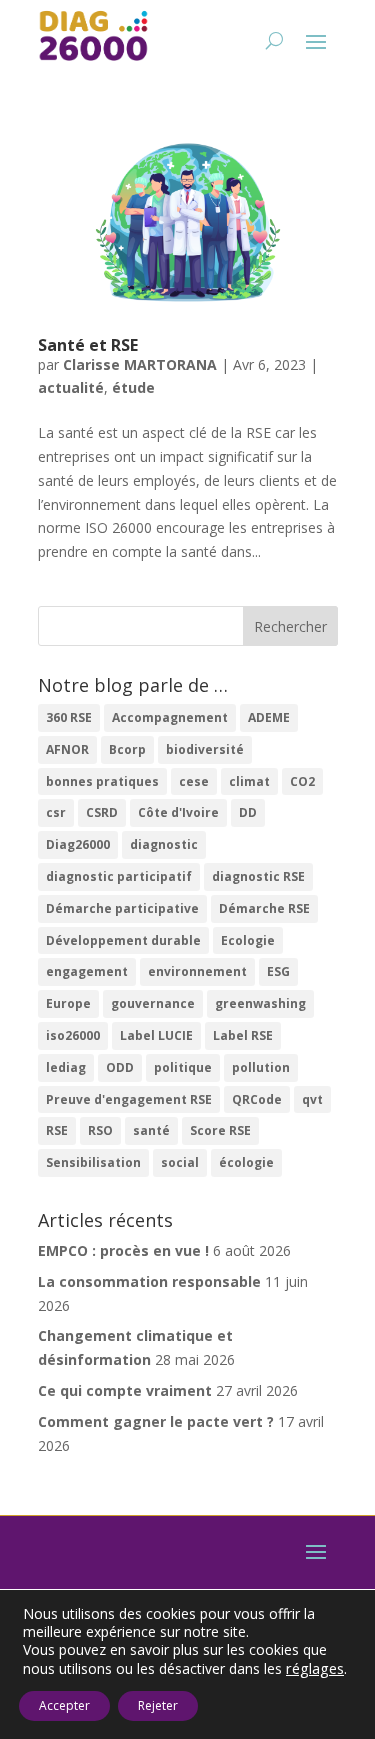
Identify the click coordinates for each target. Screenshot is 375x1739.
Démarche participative (122, 908)
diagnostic (164, 844)
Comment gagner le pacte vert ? (156, 1421)
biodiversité (205, 749)
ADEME (269, 717)
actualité (71, 387)
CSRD (102, 812)
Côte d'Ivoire (178, 812)
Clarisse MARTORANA (140, 364)
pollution (261, 1067)
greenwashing (260, 1003)
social (180, 1162)
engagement (87, 971)
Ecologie (248, 940)
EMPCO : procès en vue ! (123, 1250)
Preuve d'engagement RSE (129, 1099)
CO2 (302, 781)
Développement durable (123, 940)
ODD (120, 1067)
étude (133, 387)
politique (183, 1067)
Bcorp (127, 749)
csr (56, 812)
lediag (66, 1067)
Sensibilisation (93, 1162)
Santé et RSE (88, 345)
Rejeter (158, 1705)
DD (248, 812)
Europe (68, 1003)
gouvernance (153, 1003)
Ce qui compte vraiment (125, 1390)
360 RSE (69, 717)
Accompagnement (170, 717)
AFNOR (67, 749)
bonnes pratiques (102, 781)
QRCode (257, 1099)
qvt (312, 1099)
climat (249, 781)
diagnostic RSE (258, 876)
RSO (100, 1130)
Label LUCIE (156, 1035)
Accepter (64, 1705)
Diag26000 (78, 844)
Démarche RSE (264, 908)
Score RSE (220, 1130)
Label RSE (243, 1035)
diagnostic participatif (119, 876)
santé (151, 1130)
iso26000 (73, 1035)
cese (194, 781)
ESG (278, 971)
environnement (197, 971)
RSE (57, 1130)
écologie (246, 1162)
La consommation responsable (149, 1281)
